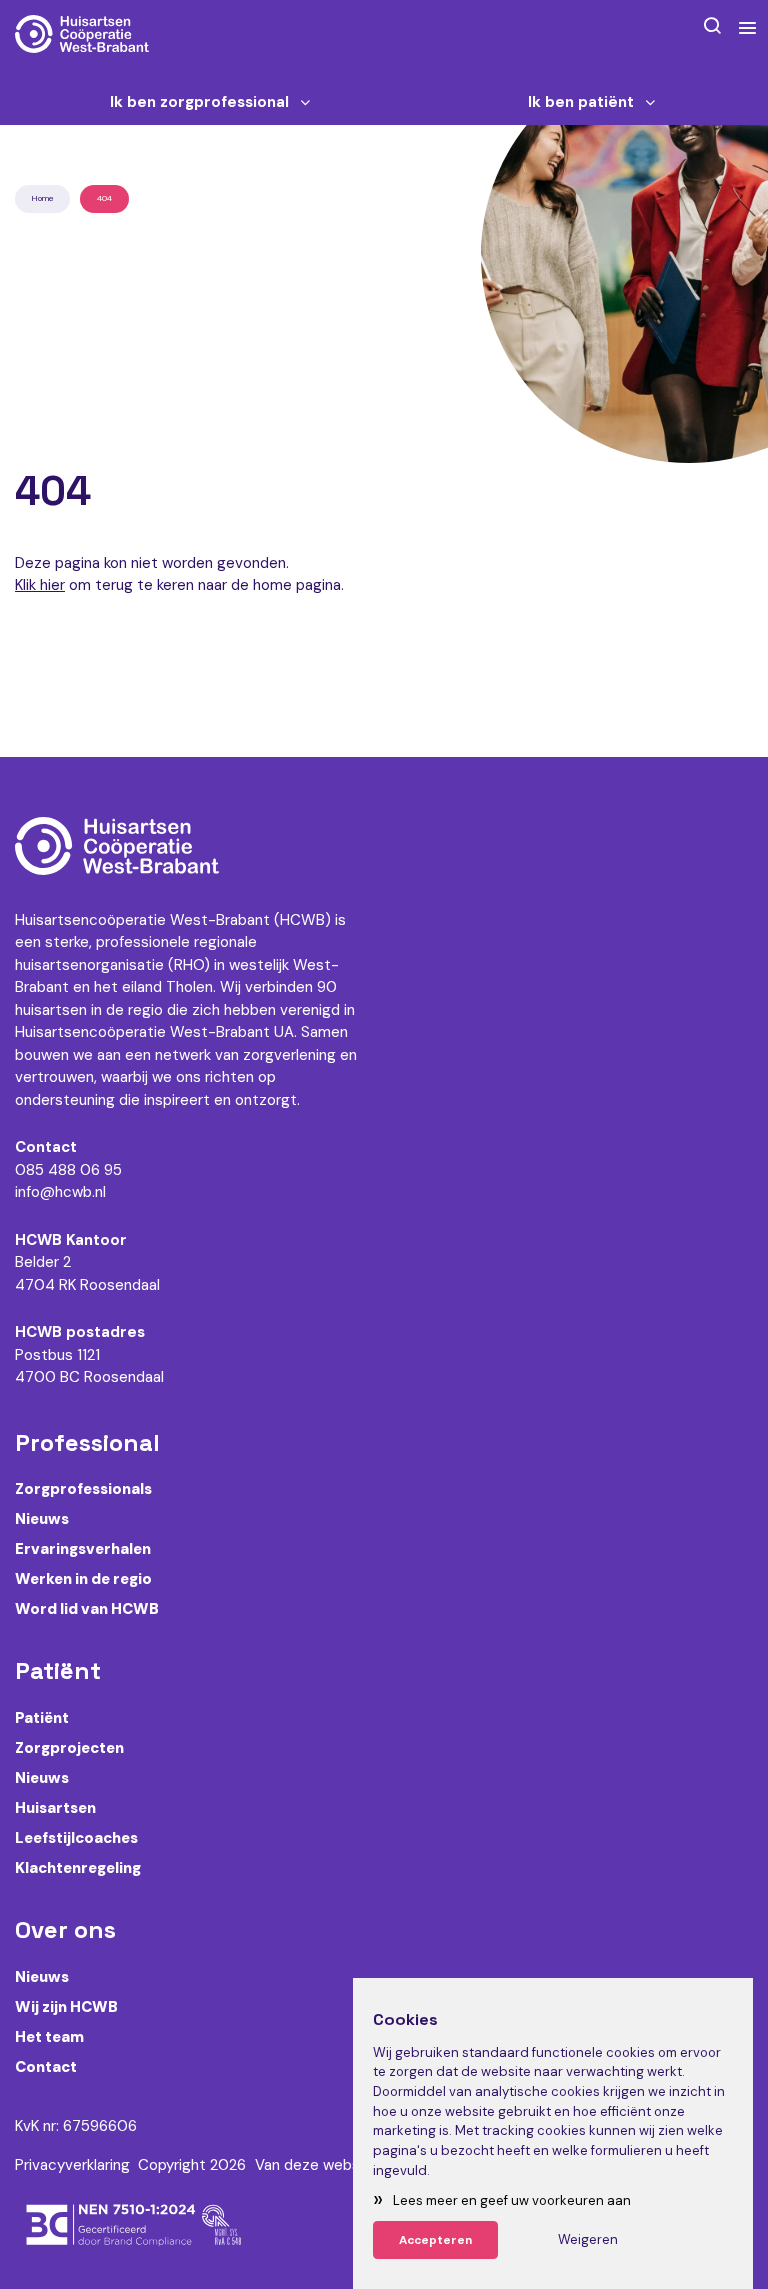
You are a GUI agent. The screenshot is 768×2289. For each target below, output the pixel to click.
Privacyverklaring (72, 2165)
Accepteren (435, 2240)
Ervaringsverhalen (83, 1549)
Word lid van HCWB (87, 1609)
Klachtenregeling (78, 1868)
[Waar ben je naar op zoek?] (712, 25)
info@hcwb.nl (60, 1192)
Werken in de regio (83, 1579)
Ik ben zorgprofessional (199, 102)
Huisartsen (55, 1808)
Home (43, 198)
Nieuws (42, 1519)
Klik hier (40, 585)
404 (104, 198)
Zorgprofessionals (83, 1489)
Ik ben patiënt (581, 102)
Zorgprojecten (69, 1748)
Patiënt (42, 1718)
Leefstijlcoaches (76, 1838)
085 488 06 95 (68, 1170)
